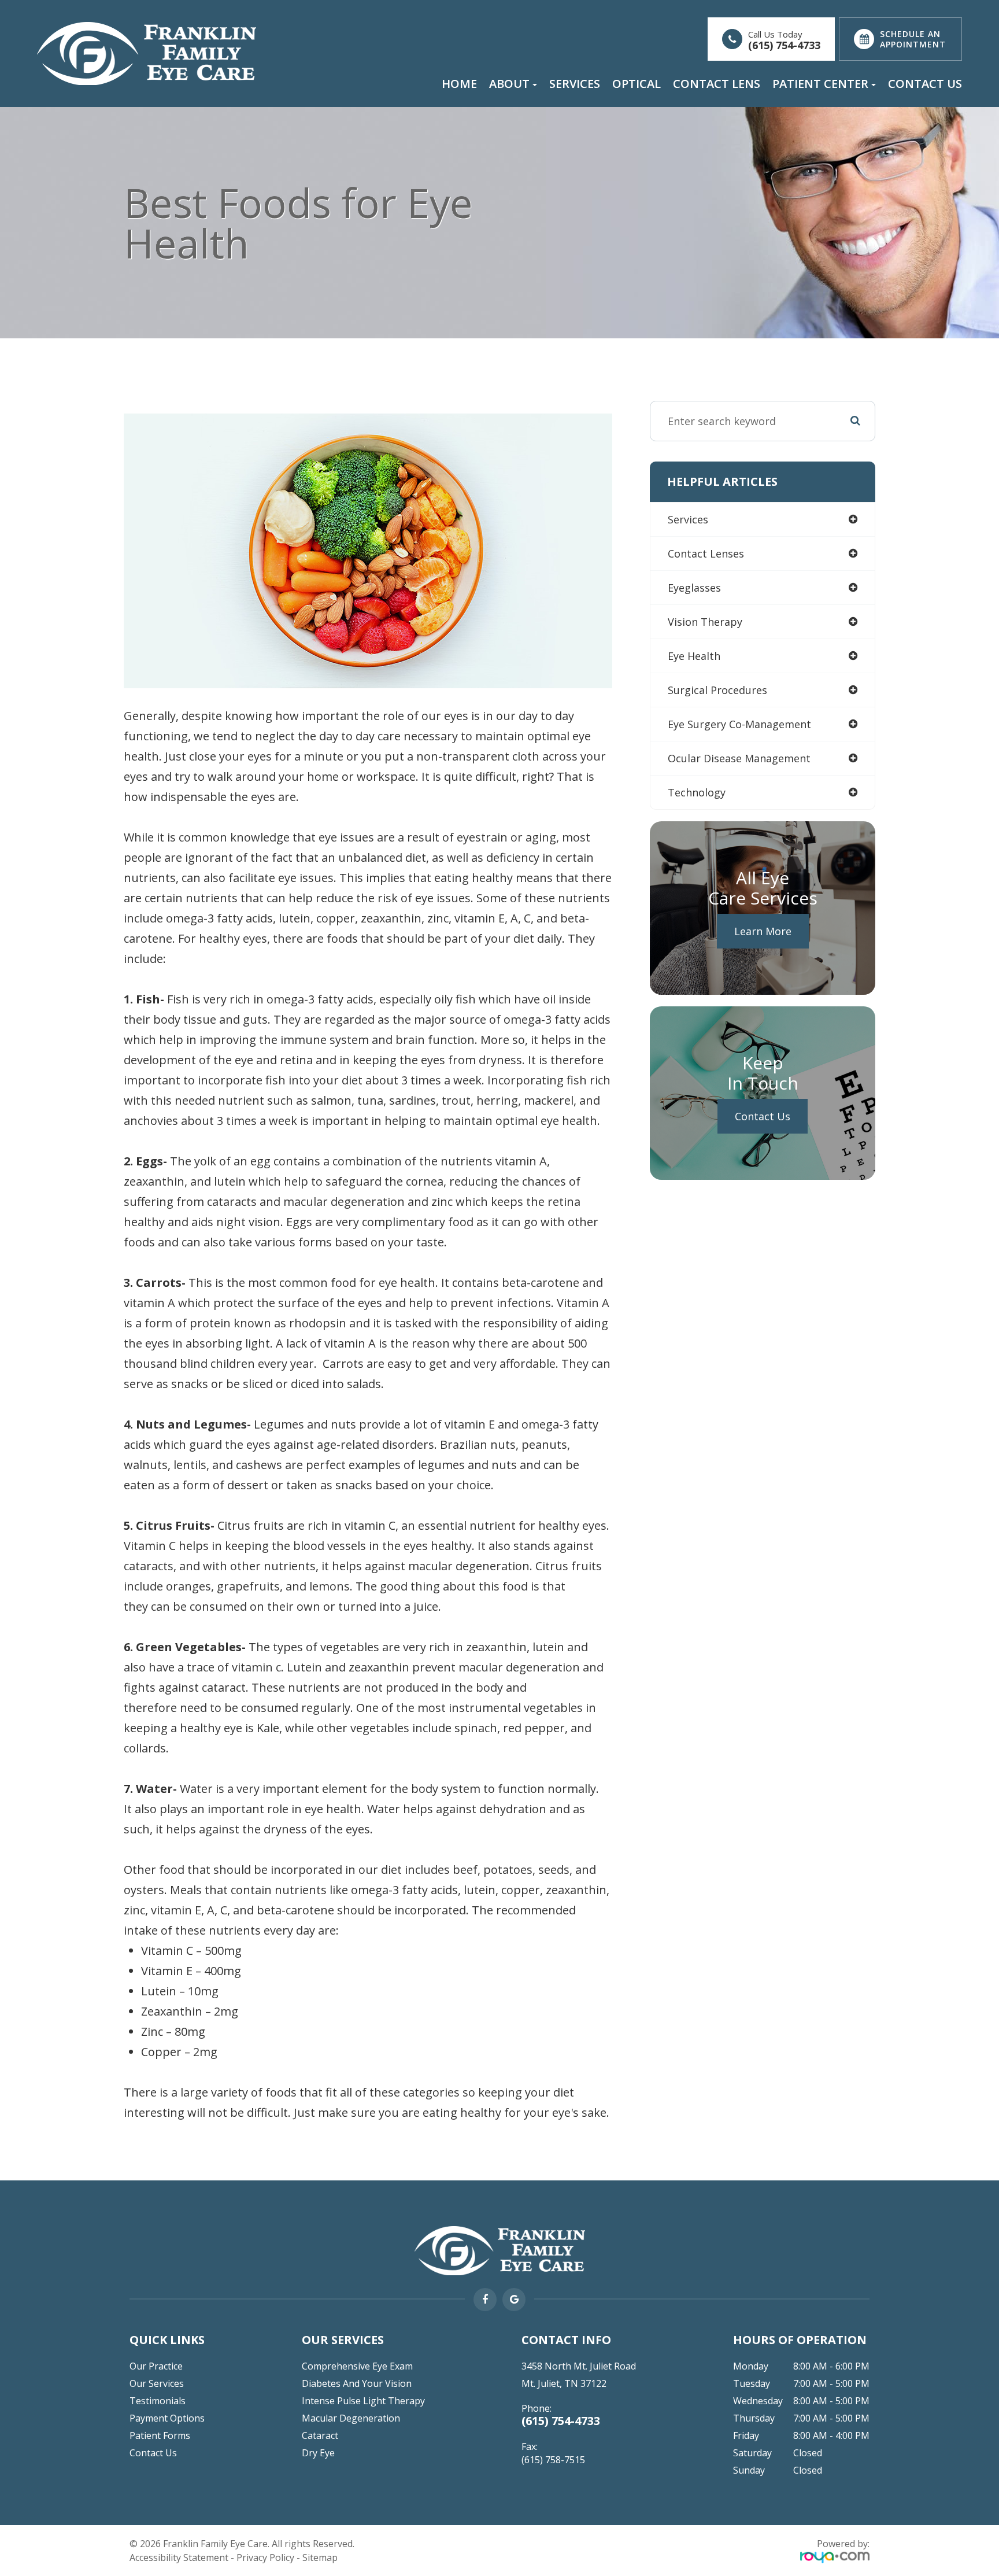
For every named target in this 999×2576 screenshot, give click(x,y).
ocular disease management (739, 758)
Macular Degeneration (351, 2418)
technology (697, 792)
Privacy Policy (265, 2557)
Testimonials (158, 2401)
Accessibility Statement (179, 2557)
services (688, 519)
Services (575, 84)
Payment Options (167, 2418)
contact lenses (706, 553)
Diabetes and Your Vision (357, 2383)
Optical (637, 84)
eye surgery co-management (739, 724)
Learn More (763, 931)
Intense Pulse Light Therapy (363, 2401)
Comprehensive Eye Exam (357, 2366)
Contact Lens (717, 84)
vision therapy (705, 622)
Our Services (157, 2383)
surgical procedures (717, 690)
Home (459, 84)
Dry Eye (318, 2453)
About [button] (509, 84)
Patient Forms (160, 2435)
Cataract (320, 2435)
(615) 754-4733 (784, 45)
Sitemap (320, 2557)
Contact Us (925, 84)
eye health (694, 656)
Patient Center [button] (820, 84)
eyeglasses (694, 588)
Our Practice (156, 2366)
